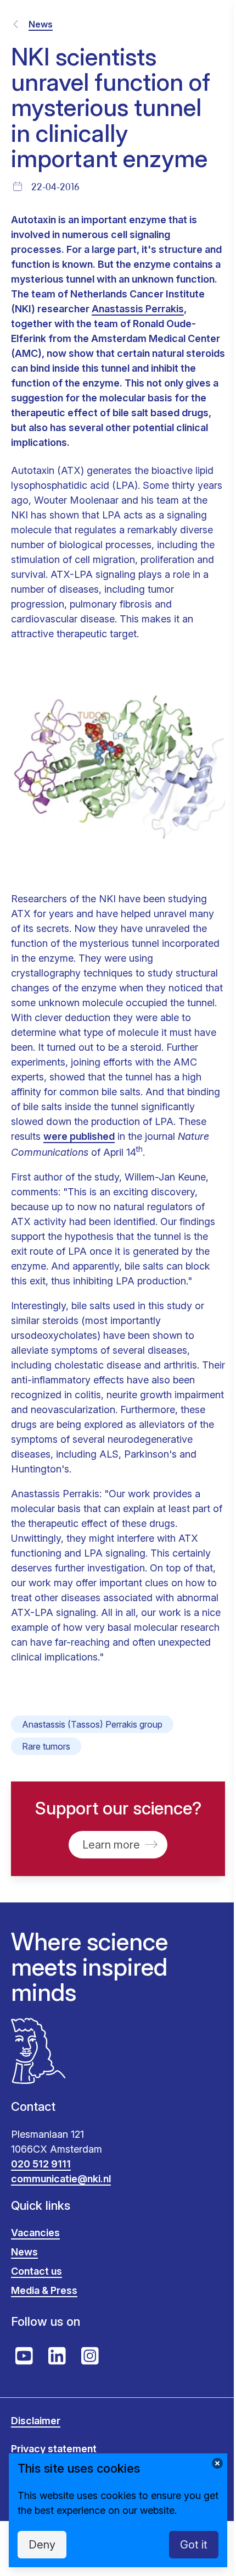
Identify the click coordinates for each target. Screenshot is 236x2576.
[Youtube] (24, 2356)
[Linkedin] (57, 2356)
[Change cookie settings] (217, 2463)
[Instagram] (90, 2356)
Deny (42, 2545)
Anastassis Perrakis (138, 309)
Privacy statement (54, 2449)
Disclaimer (36, 2421)
